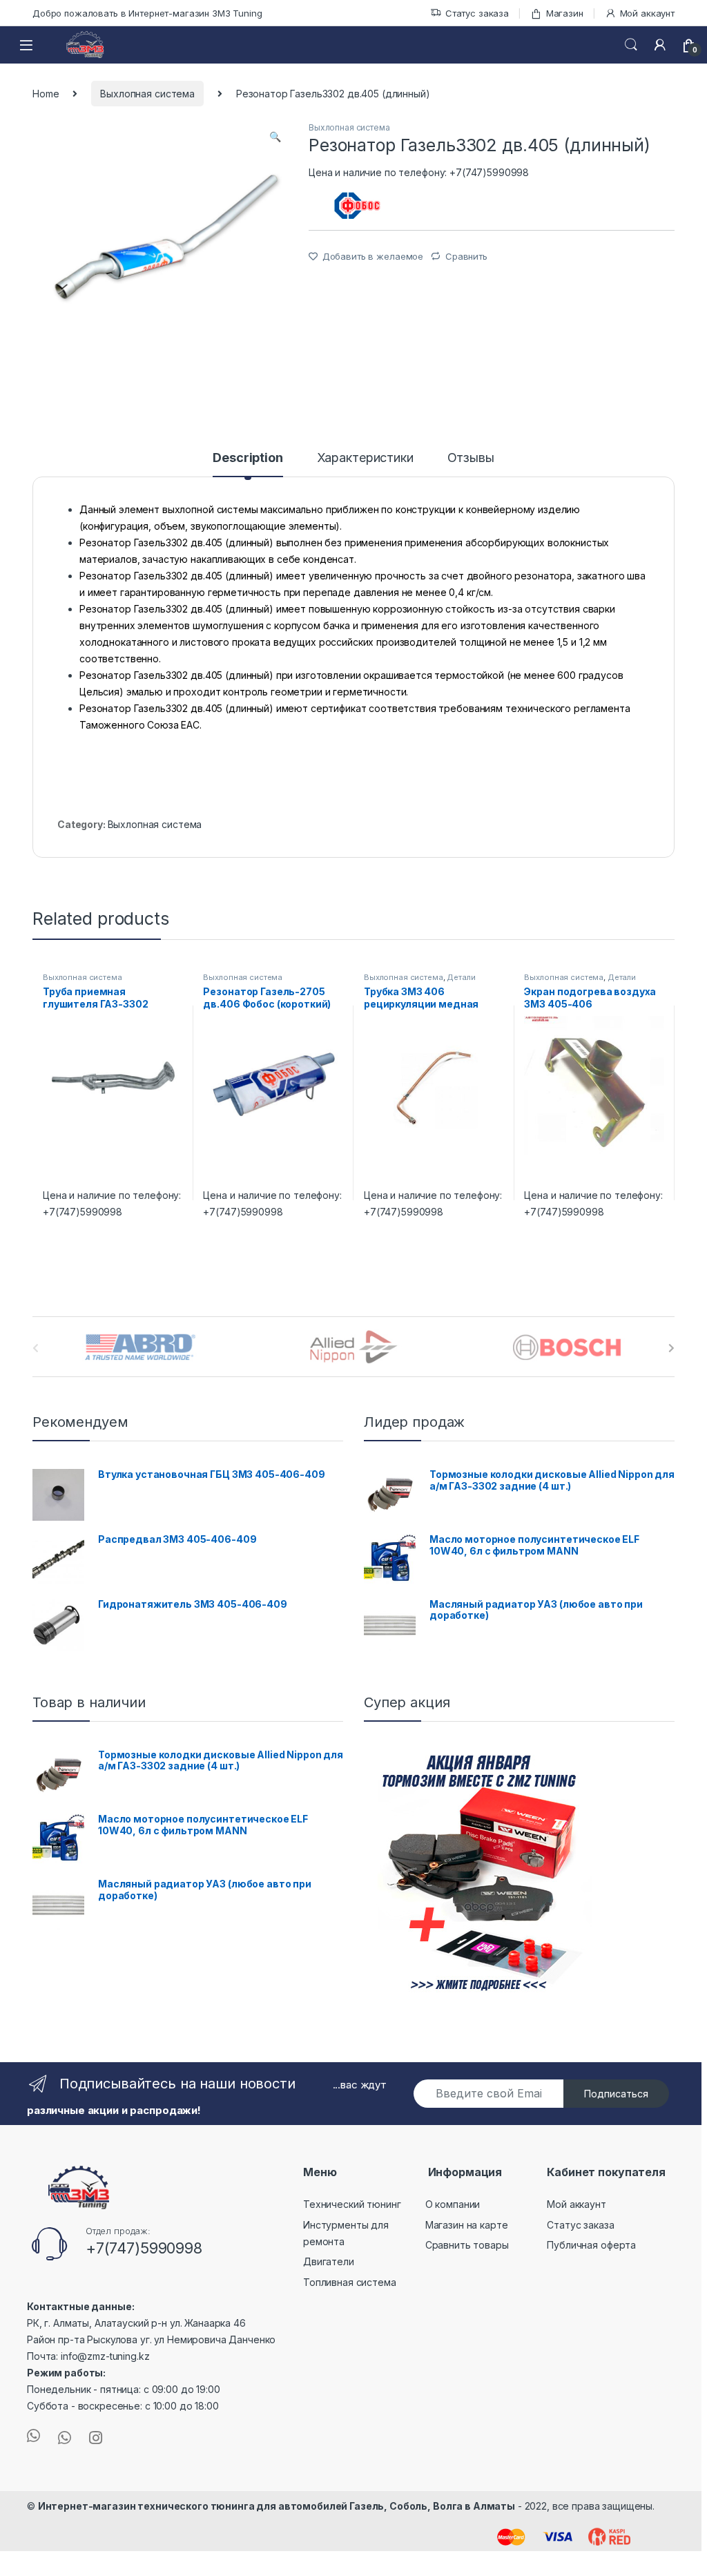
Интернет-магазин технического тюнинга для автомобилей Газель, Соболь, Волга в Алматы (277, 2506)
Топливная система (350, 2282)
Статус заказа (477, 13)
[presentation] (671, 1348)
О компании (453, 2204)
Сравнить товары (467, 2245)
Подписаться (616, 2094)
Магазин (565, 13)
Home (46, 94)
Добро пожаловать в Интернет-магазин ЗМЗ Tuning (147, 13)
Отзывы (471, 458)
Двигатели (329, 2261)
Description (248, 458)
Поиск (631, 45)
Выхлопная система (147, 94)
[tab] (248, 464)
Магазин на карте (467, 2225)
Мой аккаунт (647, 13)
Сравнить (466, 256)
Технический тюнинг (352, 2204)
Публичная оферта (591, 2245)
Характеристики (365, 458)
